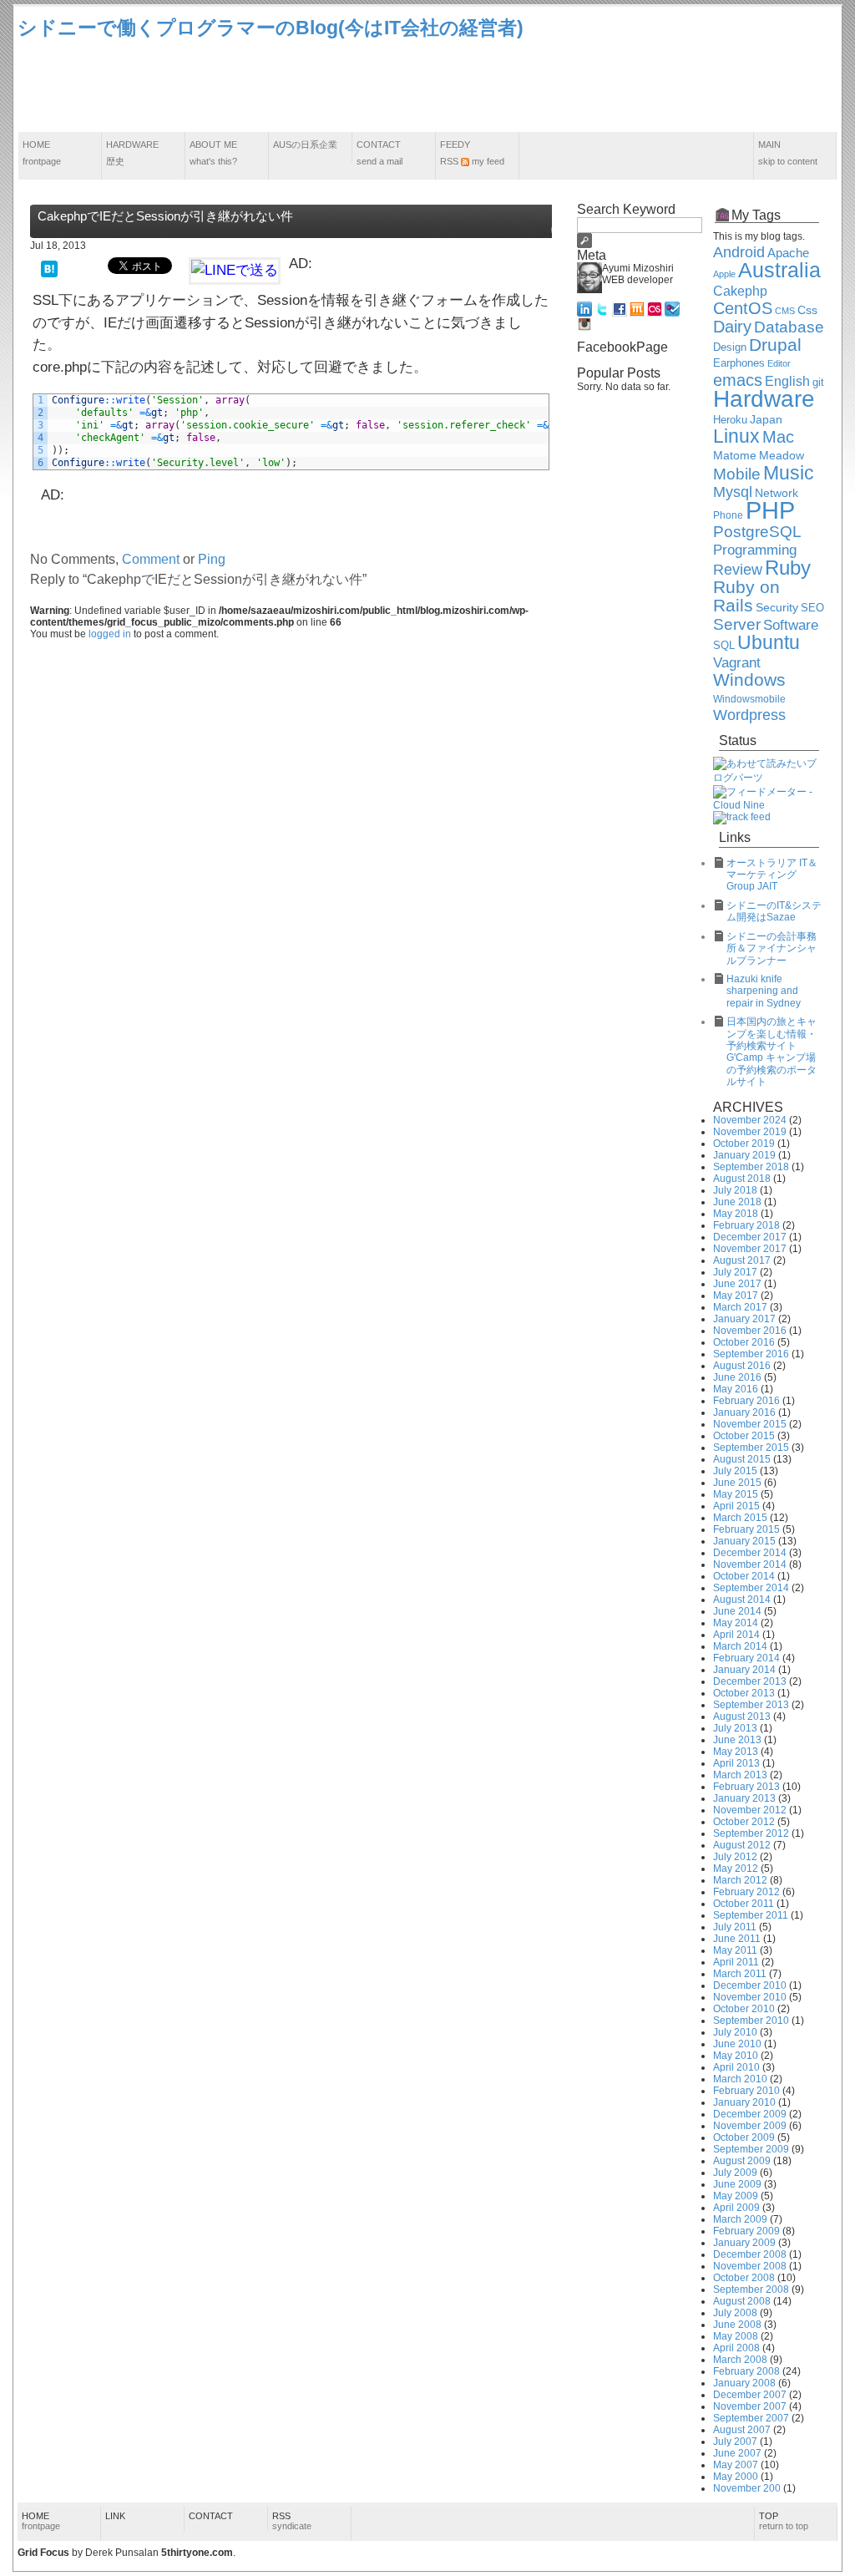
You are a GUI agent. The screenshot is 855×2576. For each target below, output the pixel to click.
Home (42, 153)
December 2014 (750, 1553)
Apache (788, 253)
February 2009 (746, 2231)
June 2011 (737, 1939)
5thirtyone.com (197, 2553)
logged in (110, 634)
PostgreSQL (757, 532)
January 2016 (744, 1412)
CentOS (743, 308)
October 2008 (744, 2278)
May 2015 (736, 1494)
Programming (755, 550)
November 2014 (750, 1564)
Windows (749, 680)
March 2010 (740, 2079)
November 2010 (750, 1997)
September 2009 (751, 2149)
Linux (736, 436)
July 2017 (735, 1272)
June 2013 (737, 1740)
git (818, 383)
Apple (724, 274)
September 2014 (751, 1588)
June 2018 (737, 1202)
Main (788, 153)
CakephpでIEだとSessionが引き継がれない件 (165, 216)
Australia (779, 270)
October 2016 (744, 1342)
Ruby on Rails (746, 596)
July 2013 (735, 1728)
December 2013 (750, 1681)
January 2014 (744, 1670)
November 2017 (750, 1249)
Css (807, 310)
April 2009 (736, 2208)
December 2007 (750, 2395)
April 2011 (736, 1962)
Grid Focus (43, 2553)
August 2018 (742, 1179)
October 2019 (744, 1143)
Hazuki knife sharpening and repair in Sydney (764, 991)
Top (784, 2521)
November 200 (747, 2488)
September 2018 (751, 1167)
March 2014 (740, 1646)
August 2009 (742, 2161)
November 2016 (750, 1331)
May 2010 (736, 2056)
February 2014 (746, 1658)
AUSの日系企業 (305, 145)
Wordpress (749, 715)
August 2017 (742, 1260)
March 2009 (740, 2219)
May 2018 (736, 1214)
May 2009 (736, 2196)
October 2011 (744, 1904)
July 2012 (735, 1857)
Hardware (132, 153)
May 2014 (736, 1623)
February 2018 (746, 1225)
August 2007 (742, 2430)
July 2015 (735, 1471)
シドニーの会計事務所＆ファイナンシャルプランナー (772, 948)
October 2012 (744, 1822)
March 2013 (740, 1775)
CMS (785, 311)
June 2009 (737, 2184)
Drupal (775, 345)
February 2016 (746, 1401)
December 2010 (750, 1985)
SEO (812, 608)
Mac (778, 437)
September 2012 (751, 1833)
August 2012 (742, 1845)
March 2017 (740, 1307)
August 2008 (742, 2301)
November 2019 (750, 1132)
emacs (738, 380)
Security (777, 608)
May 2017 (736, 1296)
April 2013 (736, 1763)
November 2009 (750, 2126)
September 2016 (751, 1354)
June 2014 (737, 1611)
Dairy (732, 327)
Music (789, 473)
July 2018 (735, 1190)
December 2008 (750, 2254)
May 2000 (736, 2477)
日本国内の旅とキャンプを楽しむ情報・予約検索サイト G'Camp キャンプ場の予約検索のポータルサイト (772, 1052)
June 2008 (737, 2325)
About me (213, 153)
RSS (292, 2521)
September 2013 (751, 1705)
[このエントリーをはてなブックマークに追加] (49, 268)
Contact (379, 153)
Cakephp (740, 291)
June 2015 (737, 1483)
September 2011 (751, 1915)
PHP (770, 510)
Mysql (733, 492)
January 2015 (744, 1541)
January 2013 (744, 1798)
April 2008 (736, 2348)
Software (791, 625)
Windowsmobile (749, 699)
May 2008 (736, 2336)
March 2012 (740, 1880)
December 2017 (750, 1237)
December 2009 (750, 2114)
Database (789, 327)
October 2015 (744, 1436)
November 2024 (750, 1120)
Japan (766, 419)
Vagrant (737, 662)
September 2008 (751, 2289)
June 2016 (737, 1377)
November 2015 (750, 1424)
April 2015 (736, 1506)
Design (730, 347)
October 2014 (744, 1576)
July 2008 (735, 2313)
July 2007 (735, 2442)
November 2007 (750, 2406)
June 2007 (737, 2453)
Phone (728, 515)
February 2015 (746, 1529)
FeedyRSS (472, 153)
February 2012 (746, 1892)
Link (115, 2516)
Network (777, 493)
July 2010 (735, 2032)
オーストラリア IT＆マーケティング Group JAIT (772, 875)
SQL (724, 646)
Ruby (788, 568)
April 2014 (736, 1635)
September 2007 (751, 2418)
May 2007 (736, 2465)
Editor (779, 363)
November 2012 (750, 1810)
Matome (735, 455)
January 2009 (744, 2243)
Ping (212, 559)
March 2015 (740, 1518)
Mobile (737, 474)
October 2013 (744, 1693)
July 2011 (735, 1927)
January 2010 (744, 2102)
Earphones (739, 363)
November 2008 (750, 2266)
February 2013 (746, 1787)
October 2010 (744, 2009)
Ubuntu (769, 642)
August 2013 (742, 1716)
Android (739, 252)
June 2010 (737, 2044)
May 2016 (736, 1389)
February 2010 (746, 2091)
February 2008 (746, 2371)
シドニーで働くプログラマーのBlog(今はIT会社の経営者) (271, 28)
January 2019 (744, 1155)
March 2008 (740, 2360)
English (787, 381)
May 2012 (736, 1869)
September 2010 (751, 2021)
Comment (151, 559)
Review (738, 570)
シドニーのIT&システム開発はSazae (774, 911)
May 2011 (735, 1950)
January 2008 (744, 2383)
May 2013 (736, 1752)
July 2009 (735, 2173)
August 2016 (742, 1366)
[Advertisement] (534, 87)
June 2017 (737, 1284)
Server (737, 624)
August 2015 (742, 1459)
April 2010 (736, 2067)
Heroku (730, 420)
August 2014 (742, 1600)
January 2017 (744, 1319)
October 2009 (744, 2137)
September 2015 (751, 1448)
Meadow (782, 455)
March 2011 (740, 1974)
